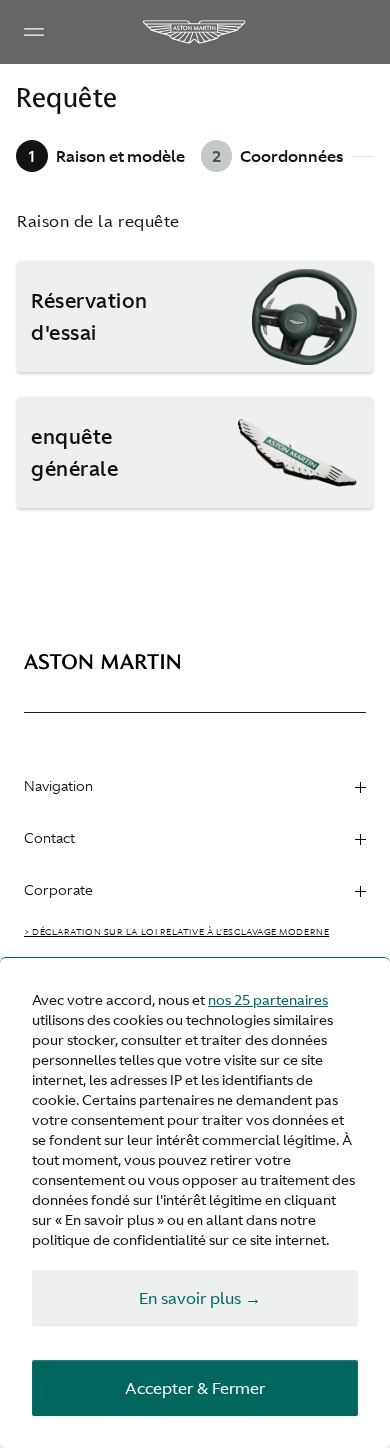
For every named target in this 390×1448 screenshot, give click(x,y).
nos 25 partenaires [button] (268, 1000)
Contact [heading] (49, 838)
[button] (195, 317)
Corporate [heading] (58, 890)
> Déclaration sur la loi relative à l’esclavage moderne (176, 932)
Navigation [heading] (58, 786)
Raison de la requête (98, 221)
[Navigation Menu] (34, 32)
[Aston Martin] (195, 32)
